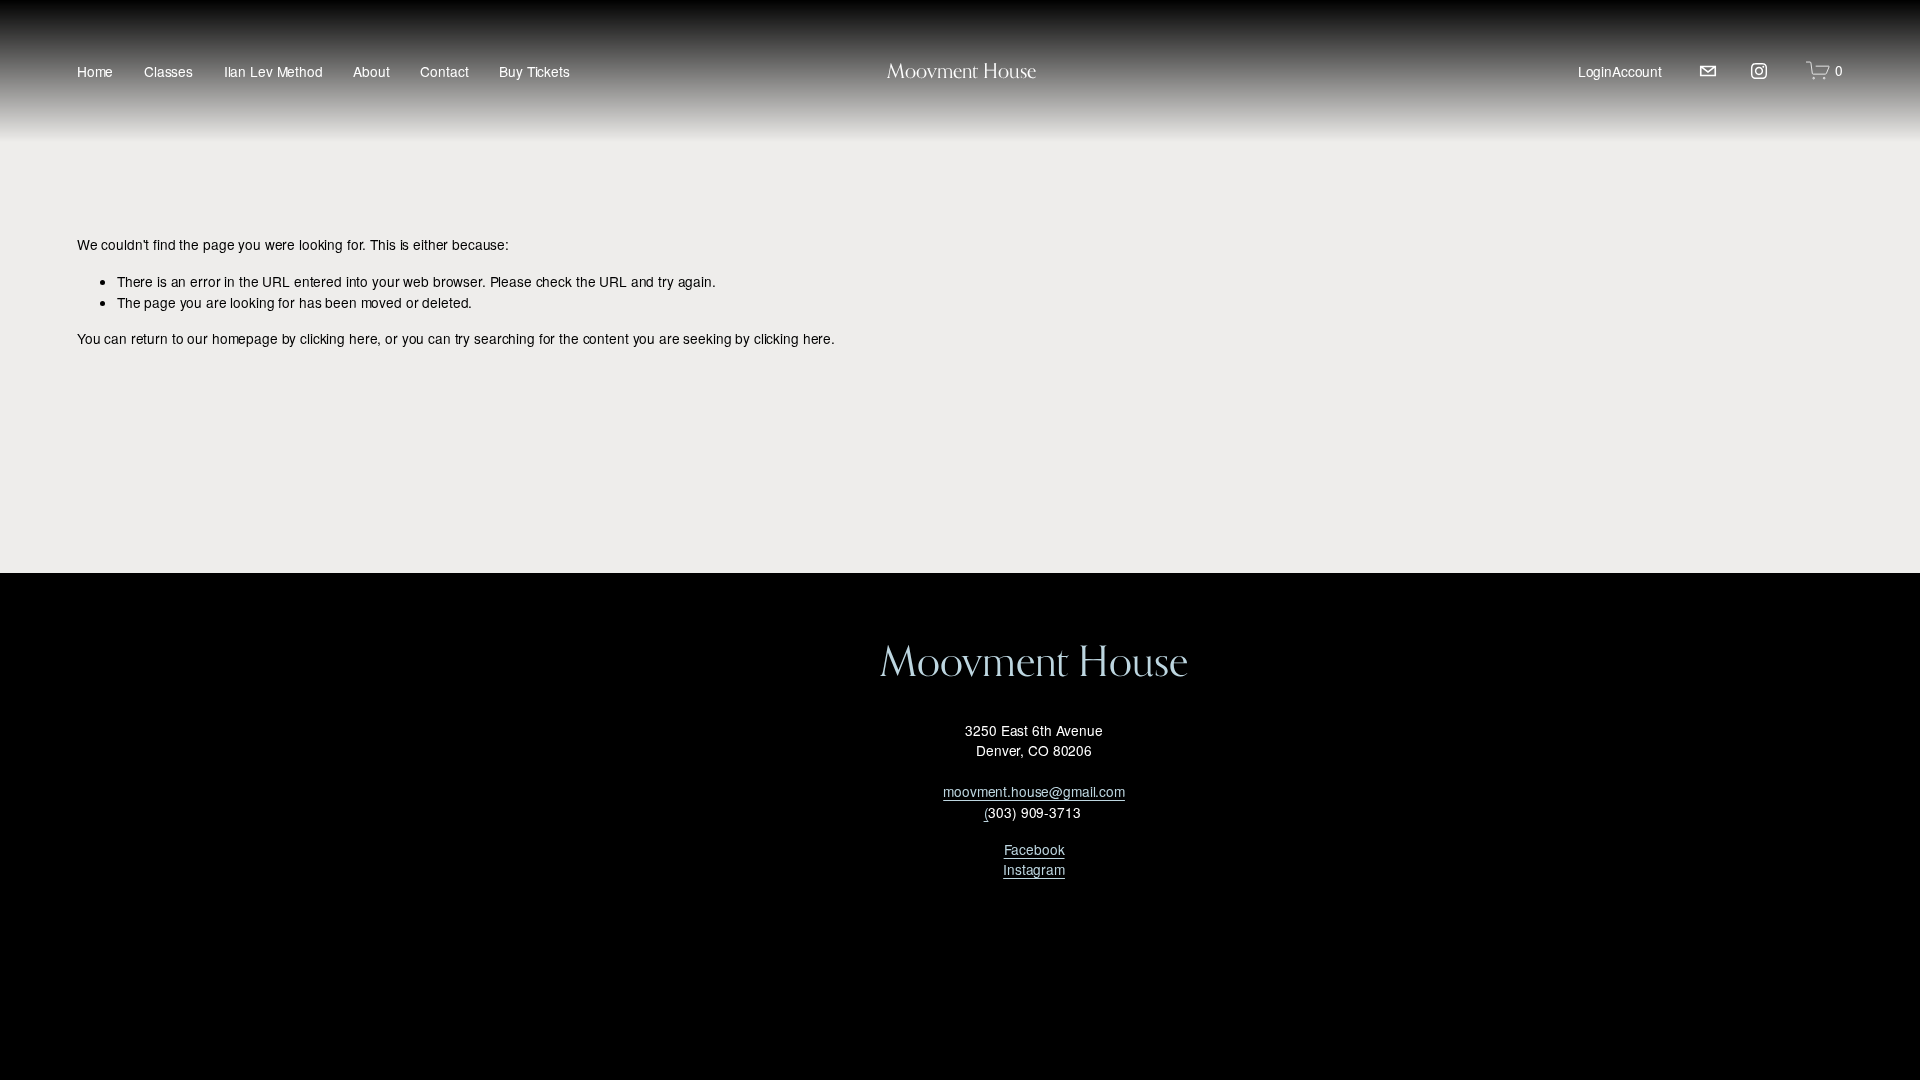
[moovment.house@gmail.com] (1708, 71)
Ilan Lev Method (273, 71)
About (371, 71)
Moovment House (961, 70)
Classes (168, 71)
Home (95, 71)
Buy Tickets (534, 71)
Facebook (1034, 849)
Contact (444, 71)
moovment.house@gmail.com (1034, 791)
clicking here (338, 338)
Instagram (1034, 869)
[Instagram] (1759, 71)
